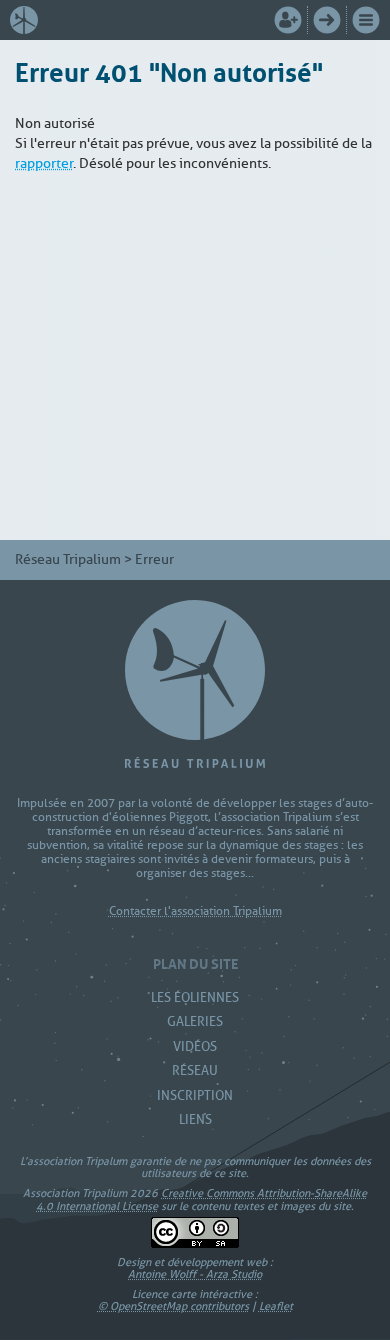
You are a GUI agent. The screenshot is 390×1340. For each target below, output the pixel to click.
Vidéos (195, 1046)
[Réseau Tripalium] (29, 20)
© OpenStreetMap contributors (173, 1306)
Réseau (195, 1070)
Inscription (195, 1095)
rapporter (44, 163)
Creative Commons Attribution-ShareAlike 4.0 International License (201, 1199)
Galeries (195, 1021)
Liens (195, 1119)
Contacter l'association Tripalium (195, 911)
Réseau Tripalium (68, 559)
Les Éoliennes (195, 997)
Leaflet (276, 1306)
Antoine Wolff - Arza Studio (195, 1274)
